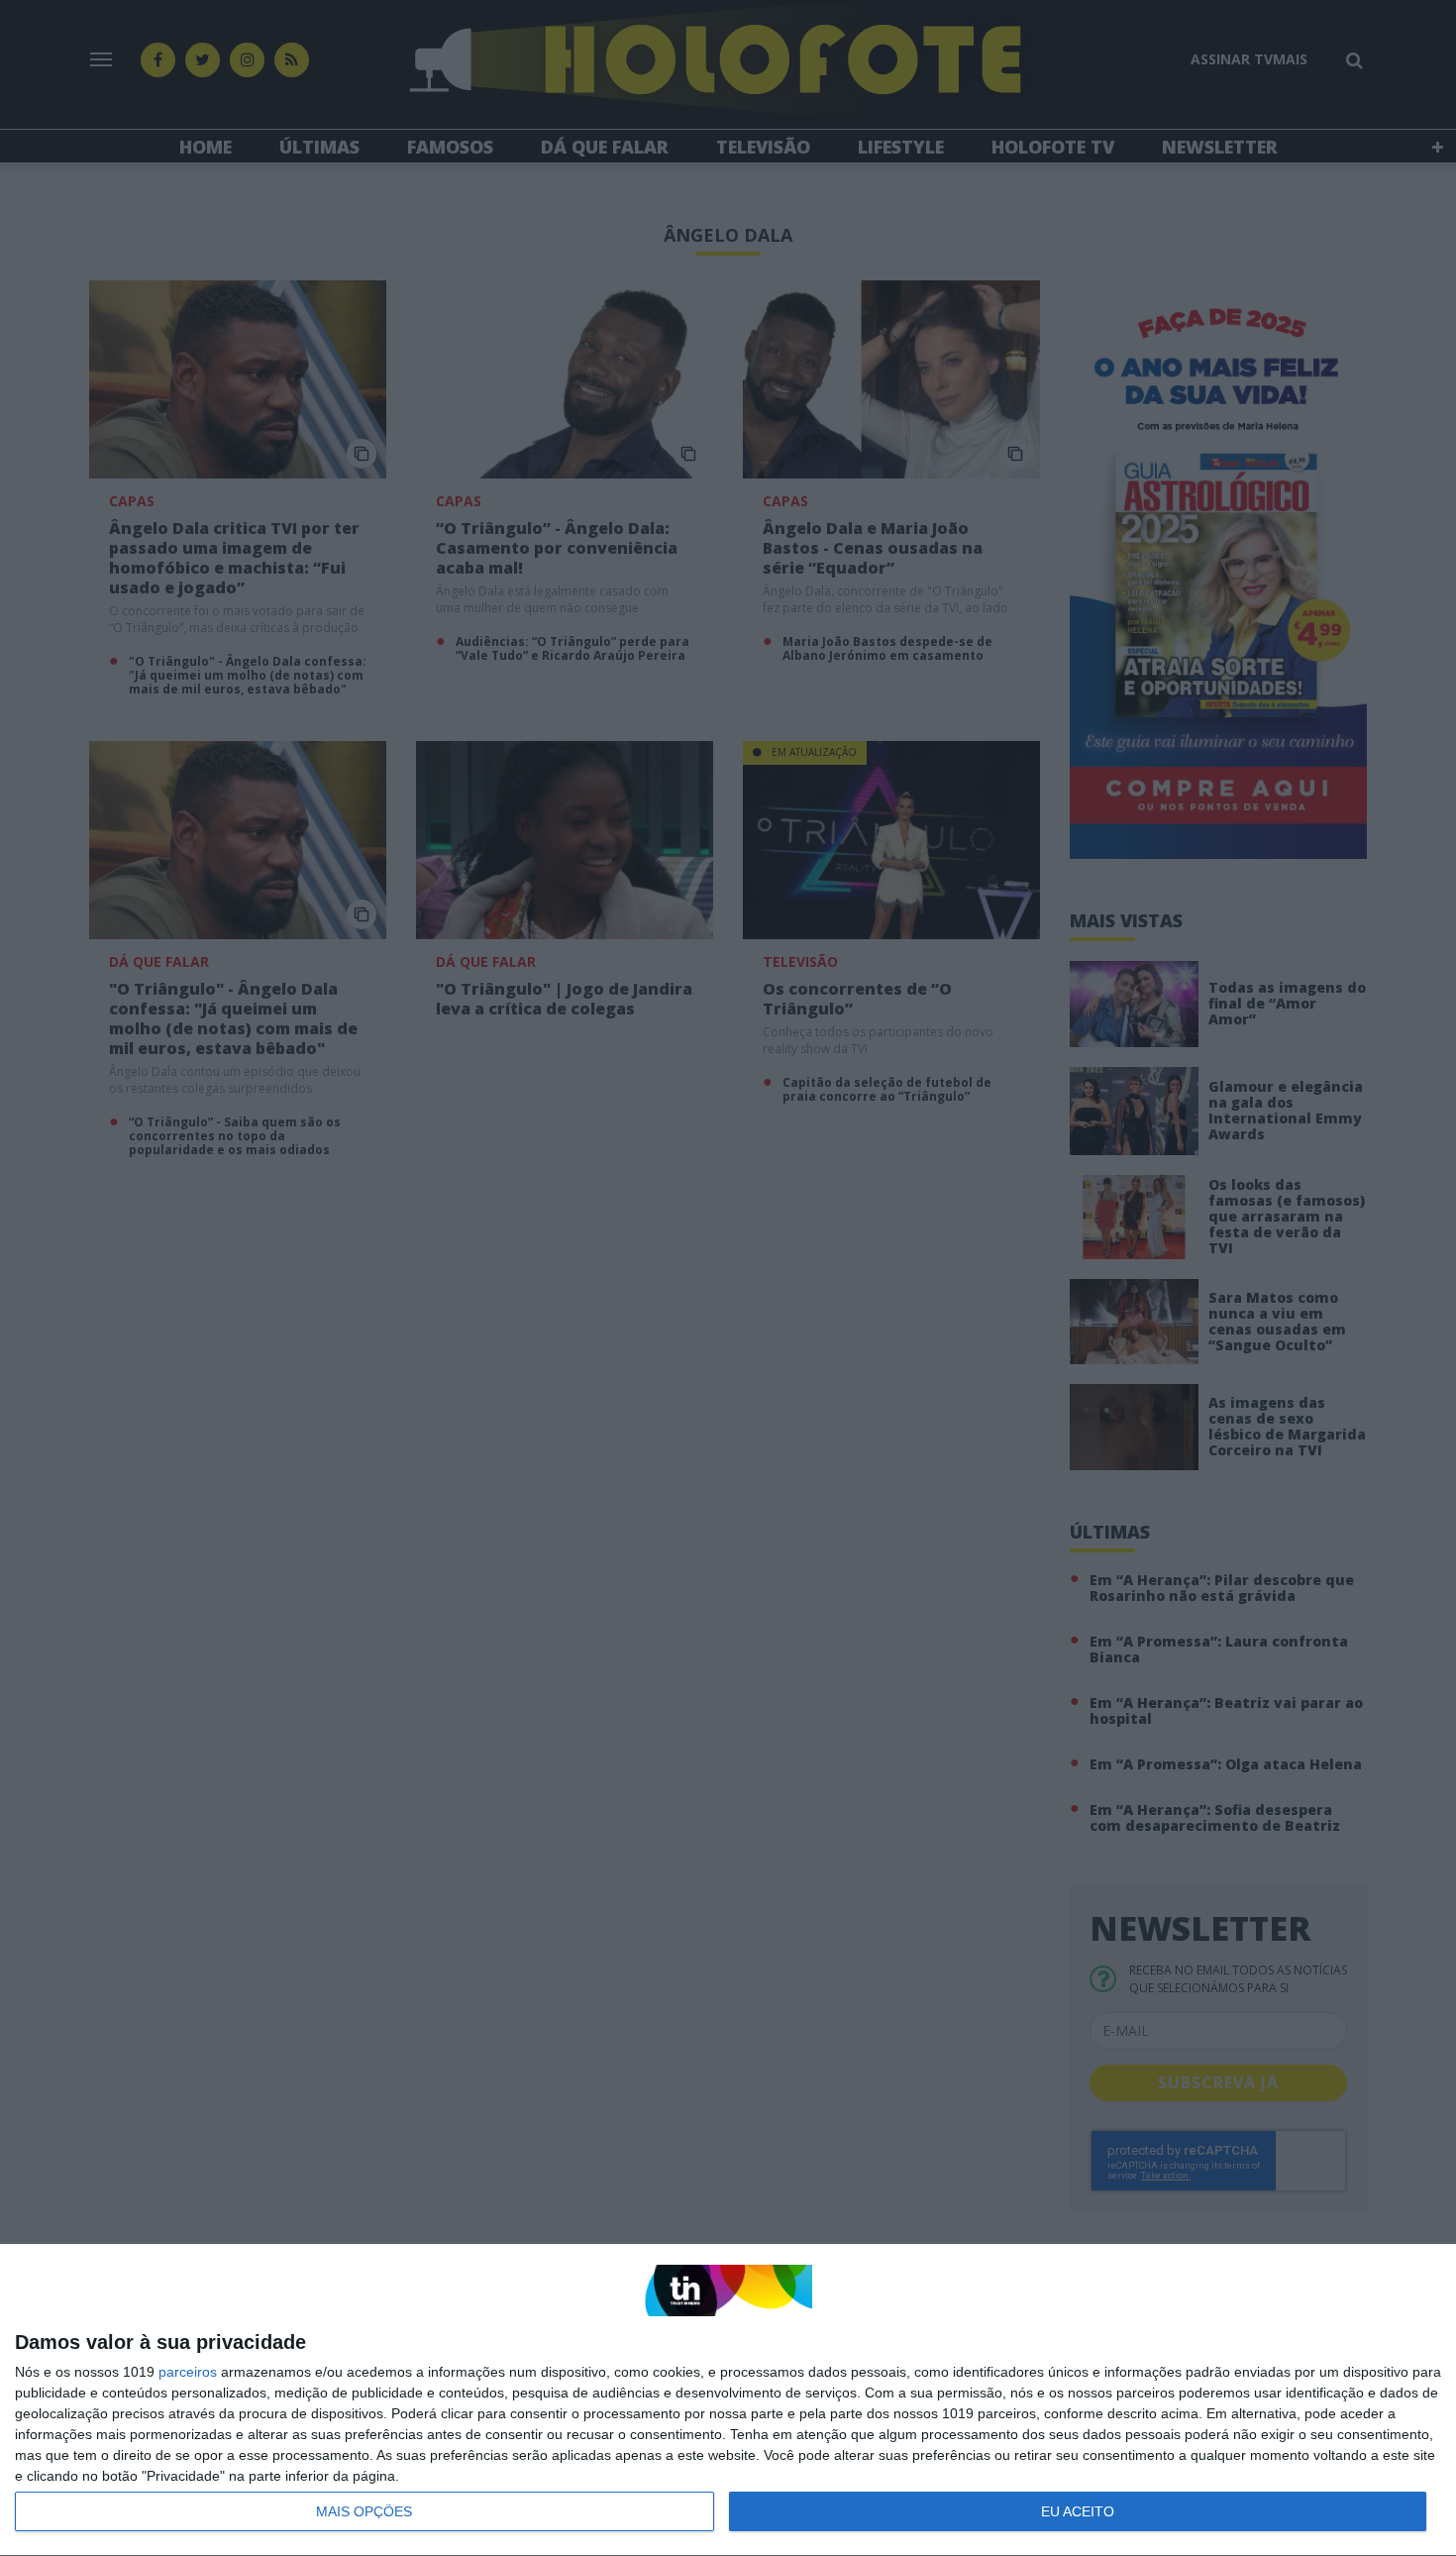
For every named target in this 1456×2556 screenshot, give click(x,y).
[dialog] (728, 2400)
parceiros (188, 2372)
